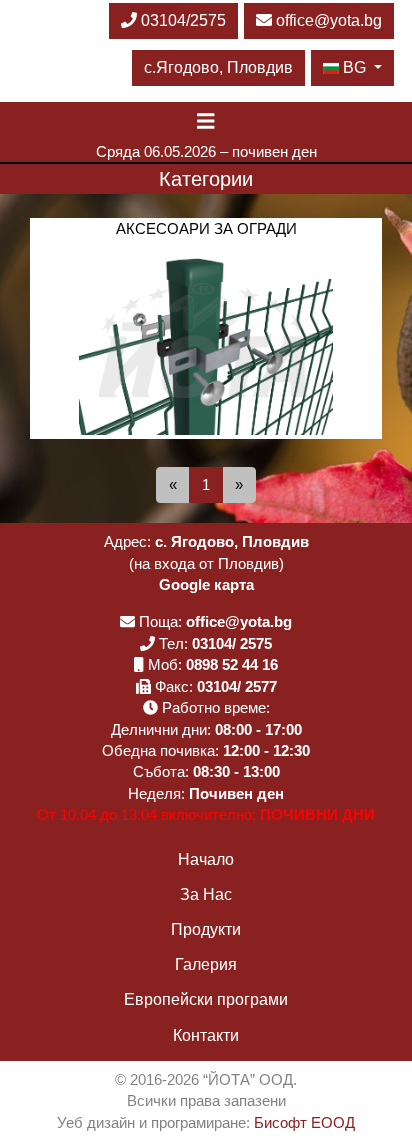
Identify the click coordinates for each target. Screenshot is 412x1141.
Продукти (206, 929)
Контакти (206, 1035)
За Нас (206, 894)
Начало (206, 859)
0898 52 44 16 (232, 664)
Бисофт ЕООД (304, 1122)
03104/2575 (181, 20)
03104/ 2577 (237, 686)
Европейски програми (206, 999)
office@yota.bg (329, 20)
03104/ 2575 (232, 643)
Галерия (206, 964)
